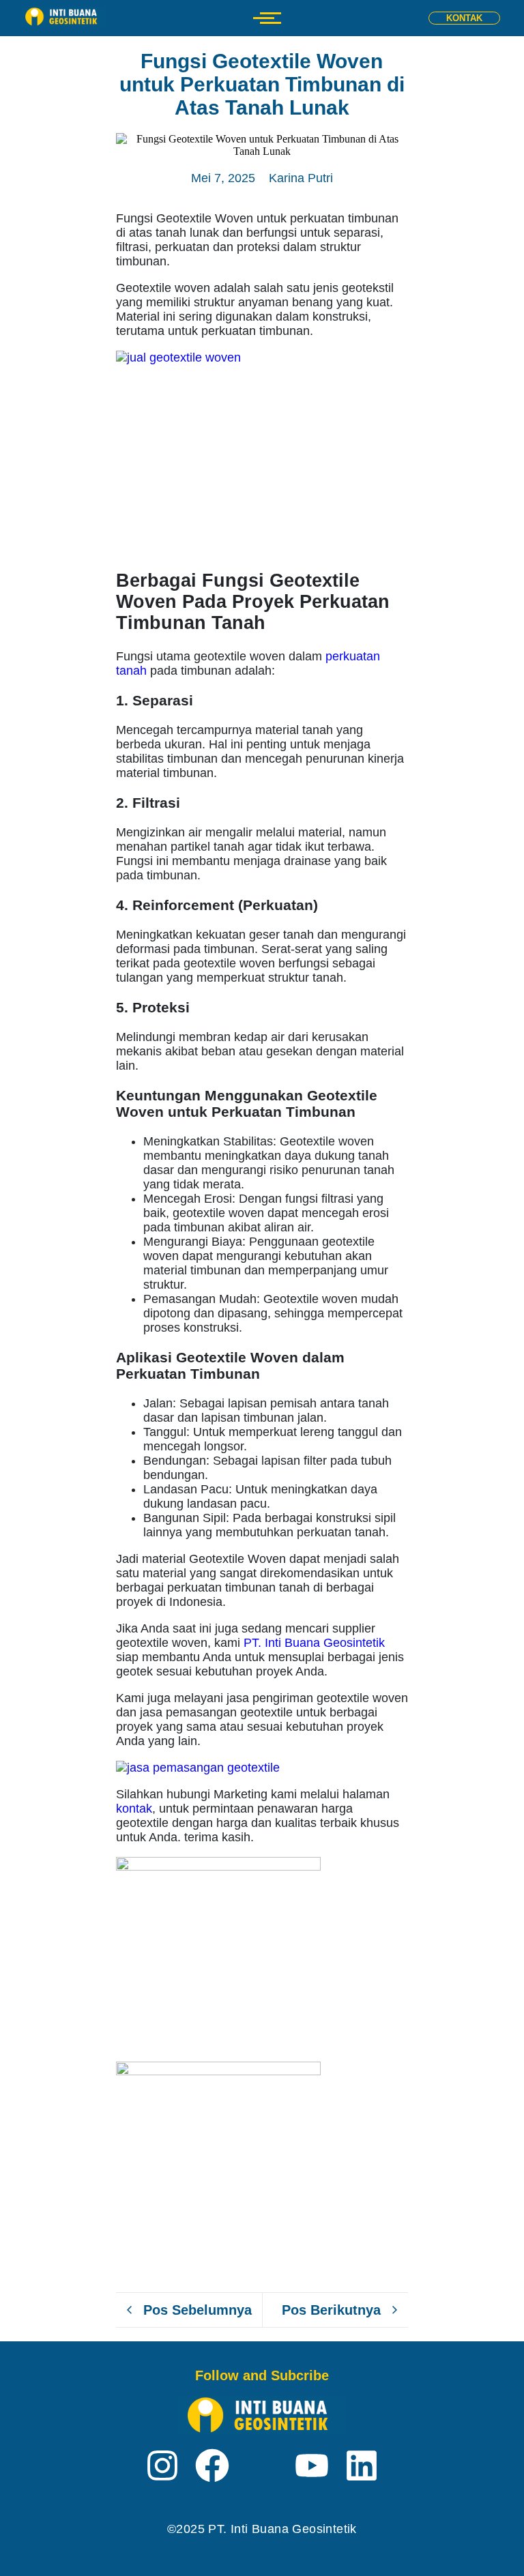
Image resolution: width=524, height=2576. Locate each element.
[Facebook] (212, 2468)
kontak (134, 1809)
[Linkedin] (362, 2468)
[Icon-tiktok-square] (262, 2465)
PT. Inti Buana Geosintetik (314, 1643)
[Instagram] (162, 2468)
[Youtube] (312, 2468)
